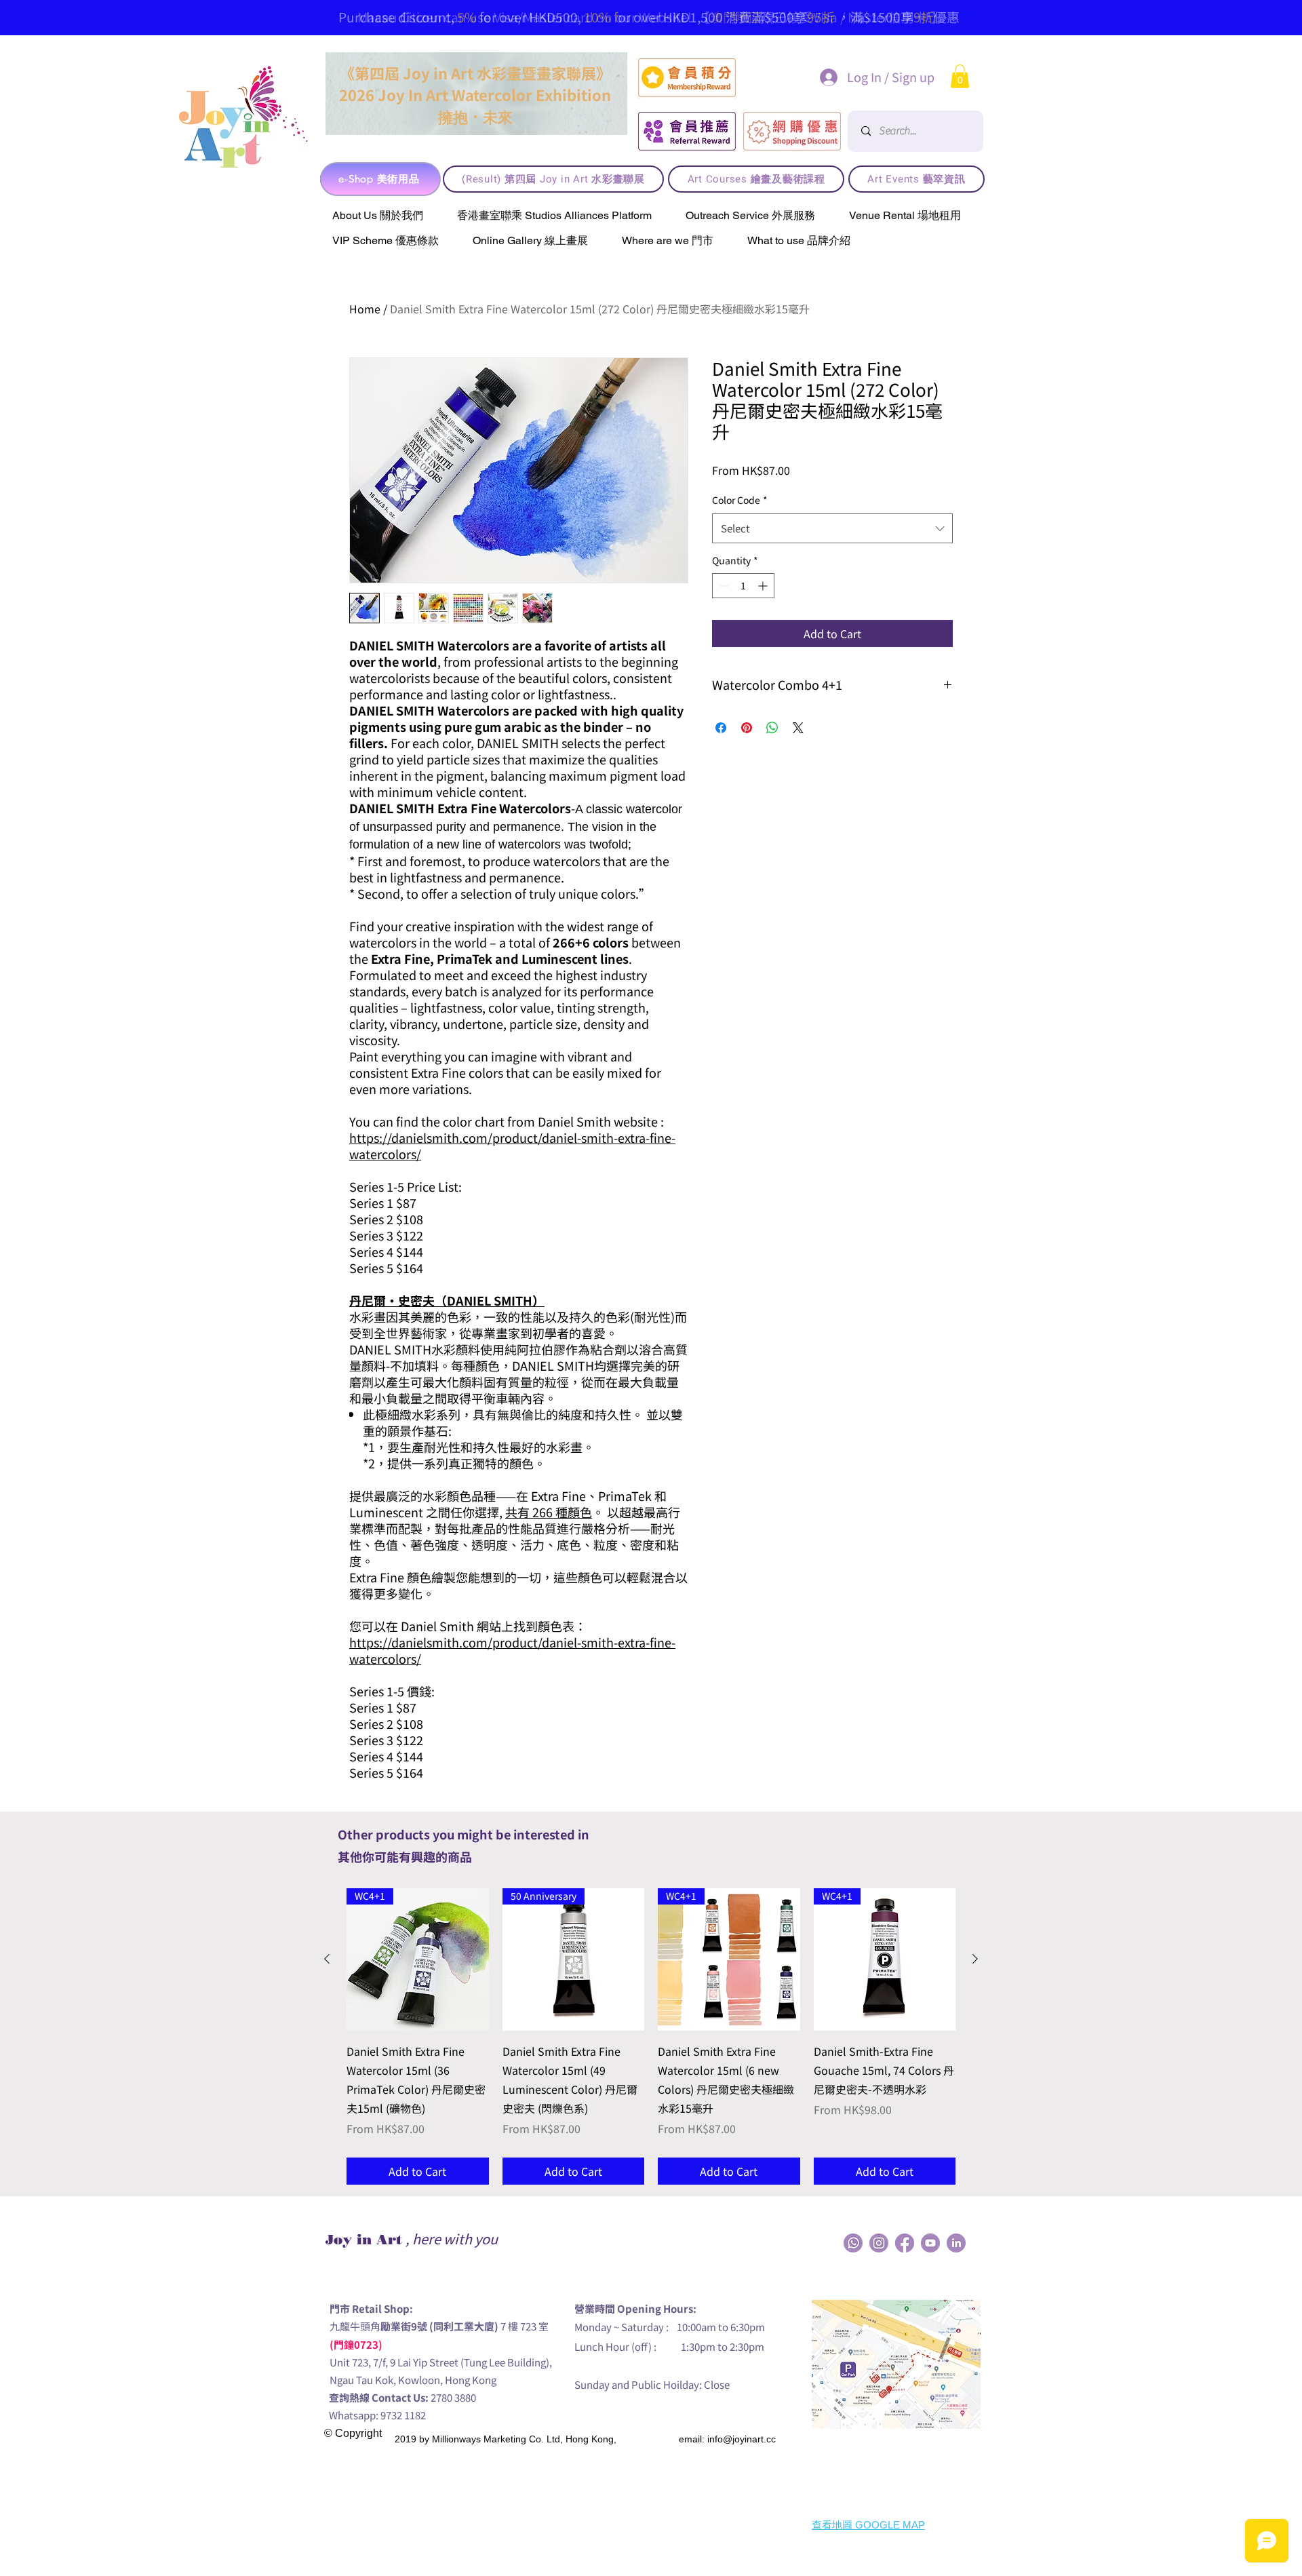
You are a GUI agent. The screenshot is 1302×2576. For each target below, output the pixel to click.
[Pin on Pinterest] (747, 728)
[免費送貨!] (613, 3)
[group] (651, 2036)
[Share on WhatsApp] (772, 728)
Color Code (740, 500)
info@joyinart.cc (742, 2439)
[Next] (1133, 17)
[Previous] (161, 17)
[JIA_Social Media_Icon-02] (853, 2243)
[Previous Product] (327, 1959)
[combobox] (832, 528)
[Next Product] (975, 1959)
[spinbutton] (743, 586)
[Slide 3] (630, 3)
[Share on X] (798, 728)
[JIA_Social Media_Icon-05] (930, 2243)
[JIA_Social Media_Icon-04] (879, 2243)
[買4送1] (681, 3)
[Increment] (764, 586)
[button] (960, 76)
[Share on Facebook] (721, 728)
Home (365, 309)
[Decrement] (723, 586)
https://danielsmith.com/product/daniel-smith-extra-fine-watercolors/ (512, 1146)
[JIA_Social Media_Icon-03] (956, 2243)
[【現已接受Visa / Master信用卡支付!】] (647, 3)
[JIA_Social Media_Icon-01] (905, 2243)
